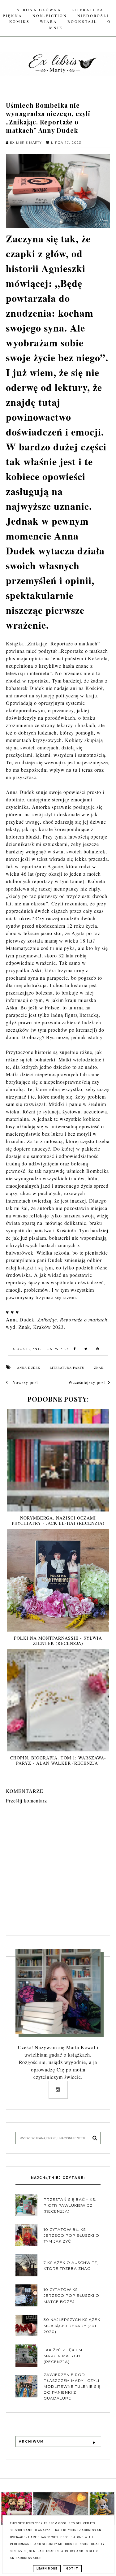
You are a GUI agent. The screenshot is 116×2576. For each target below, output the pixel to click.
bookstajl (82, 21)
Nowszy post (24, 1382)
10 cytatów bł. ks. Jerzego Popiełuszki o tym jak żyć (71, 2235)
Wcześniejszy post (87, 1382)
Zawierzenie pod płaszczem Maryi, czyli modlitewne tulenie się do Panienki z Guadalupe (72, 2387)
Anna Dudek (29, 1368)
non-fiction (50, 15)
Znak (99, 1368)
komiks (19, 21)
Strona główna (39, 10)
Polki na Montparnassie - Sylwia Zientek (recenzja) (58, 1641)
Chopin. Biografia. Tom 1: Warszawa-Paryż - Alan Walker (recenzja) (58, 1760)
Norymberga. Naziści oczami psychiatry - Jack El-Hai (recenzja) (58, 1520)
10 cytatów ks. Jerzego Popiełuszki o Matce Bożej (71, 2295)
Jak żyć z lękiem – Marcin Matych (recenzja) (65, 2356)
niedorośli (93, 15)
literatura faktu (67, 1368)
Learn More (47, 2569)
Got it (72, 2569)
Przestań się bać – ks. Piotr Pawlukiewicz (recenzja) (70, 2205)
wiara (49, 21)
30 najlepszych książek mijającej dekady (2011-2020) (72, 2325)
